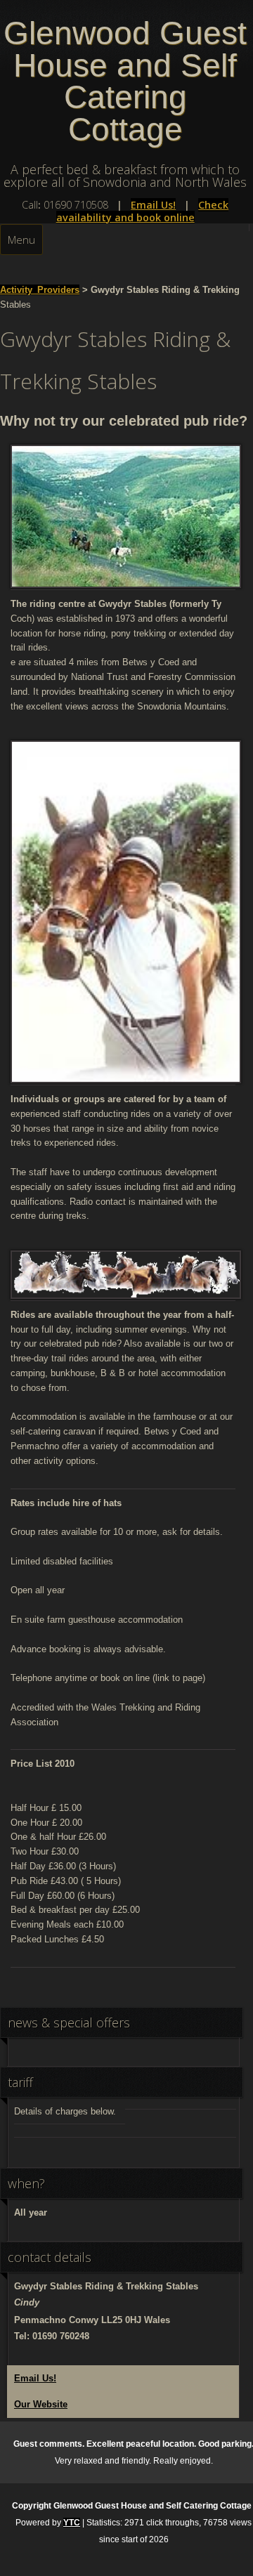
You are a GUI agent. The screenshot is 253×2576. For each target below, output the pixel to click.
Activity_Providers (40, 290)
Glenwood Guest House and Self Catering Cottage (125, 81)
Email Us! (153, 205)
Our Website (41, 2404)
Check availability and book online (143, 211)
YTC (72, 2523)
